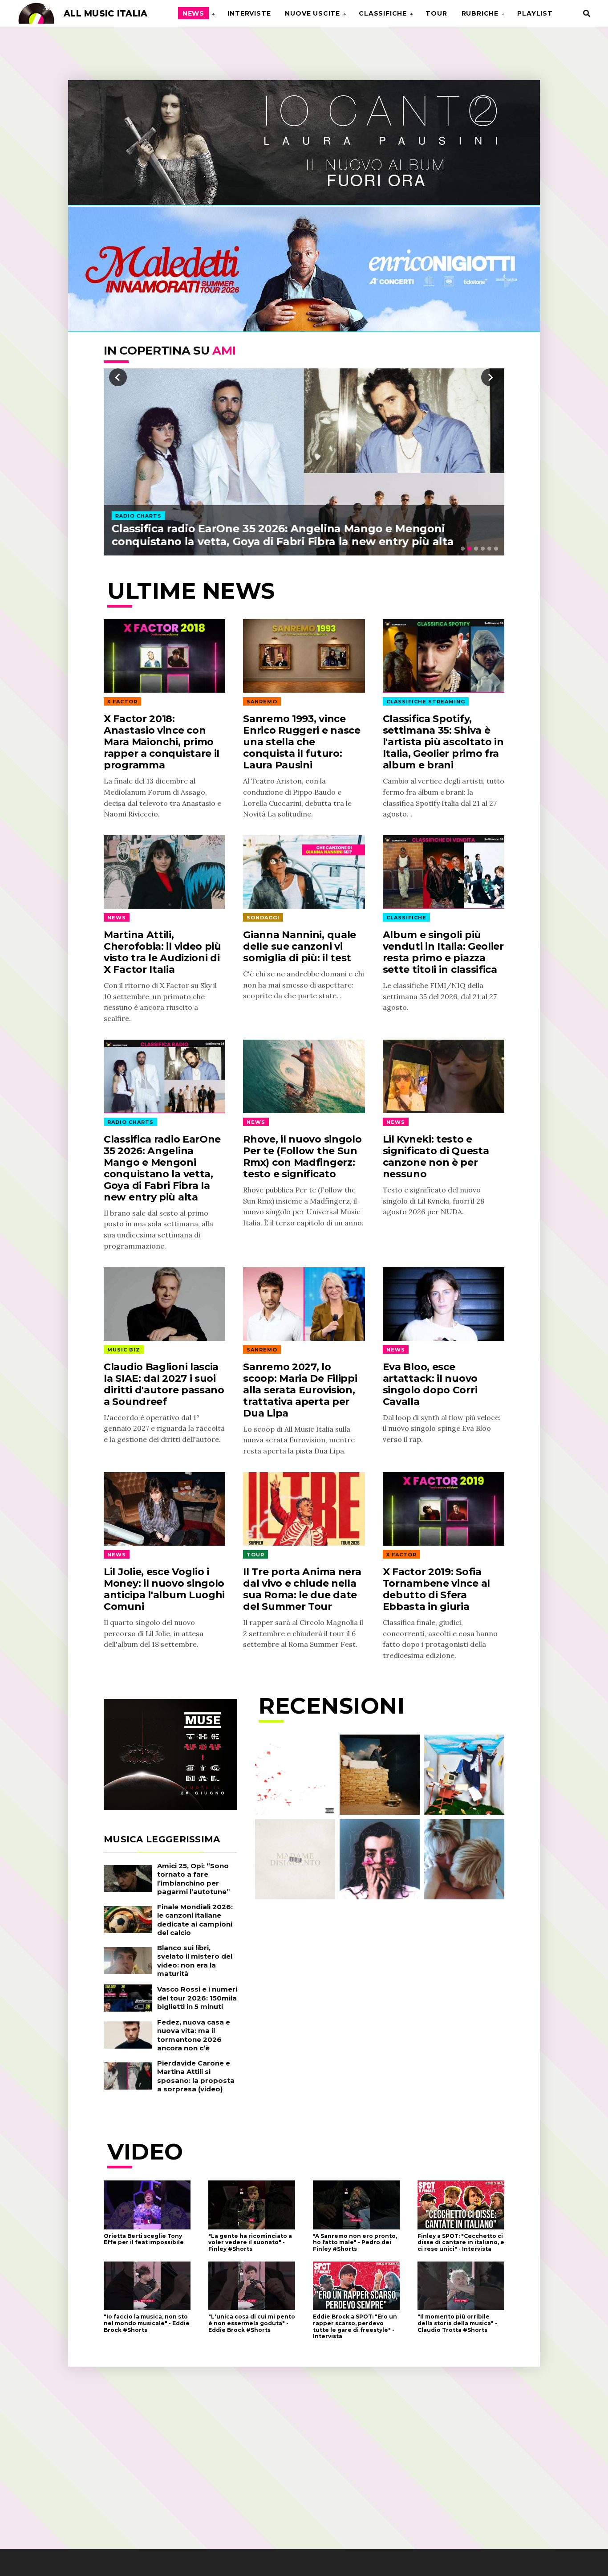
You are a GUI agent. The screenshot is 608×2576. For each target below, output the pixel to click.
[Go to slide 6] (496, 549)
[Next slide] (490, 377)
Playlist (535, 13)
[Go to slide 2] (469, 549)
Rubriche (480, 13)
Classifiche (383, 13)
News (193, 13)
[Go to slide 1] (463, 549)
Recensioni (332, 1706)
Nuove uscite (312, 13)
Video (145, 2152)
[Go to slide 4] (483, 549)
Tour (436, 13)
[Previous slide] (118, 377)
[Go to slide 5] (489, 549)
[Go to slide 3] (476, 549)
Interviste (249, 13)
